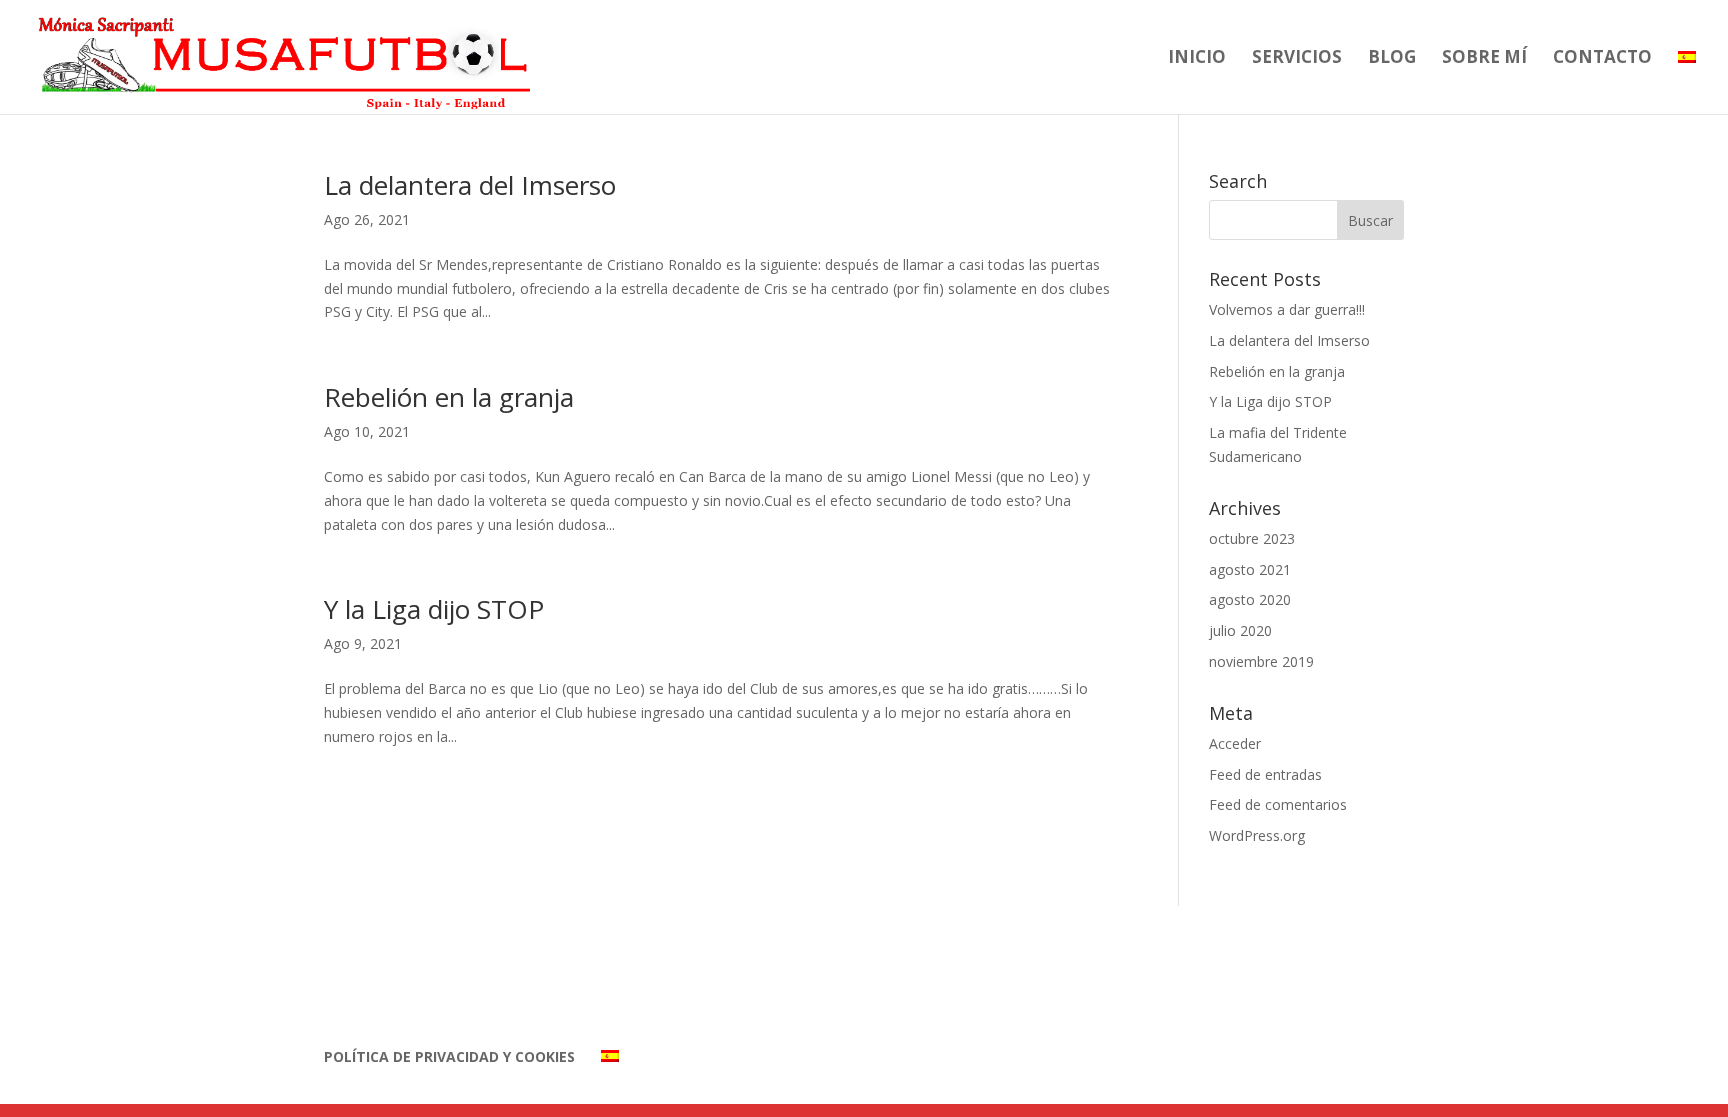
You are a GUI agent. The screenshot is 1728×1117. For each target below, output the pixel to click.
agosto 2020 (1250, 599)
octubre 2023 (1252, 538)
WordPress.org (1257, 835)
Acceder (1235, 743)
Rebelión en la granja (449, 397)
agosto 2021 (1250, 569)
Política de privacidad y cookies (449, 1056)
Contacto (1602, 59)
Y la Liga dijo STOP (434, 609)
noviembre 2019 (1261, 661)
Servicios (1297, 59)
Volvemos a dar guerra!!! (1287, 309)
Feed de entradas (1265, 774)
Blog (1392, 59)
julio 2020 (1240, 630)
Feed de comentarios (1278, 804)
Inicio (1197, 59)
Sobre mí (1484, 59)
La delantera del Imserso (470, 185)
